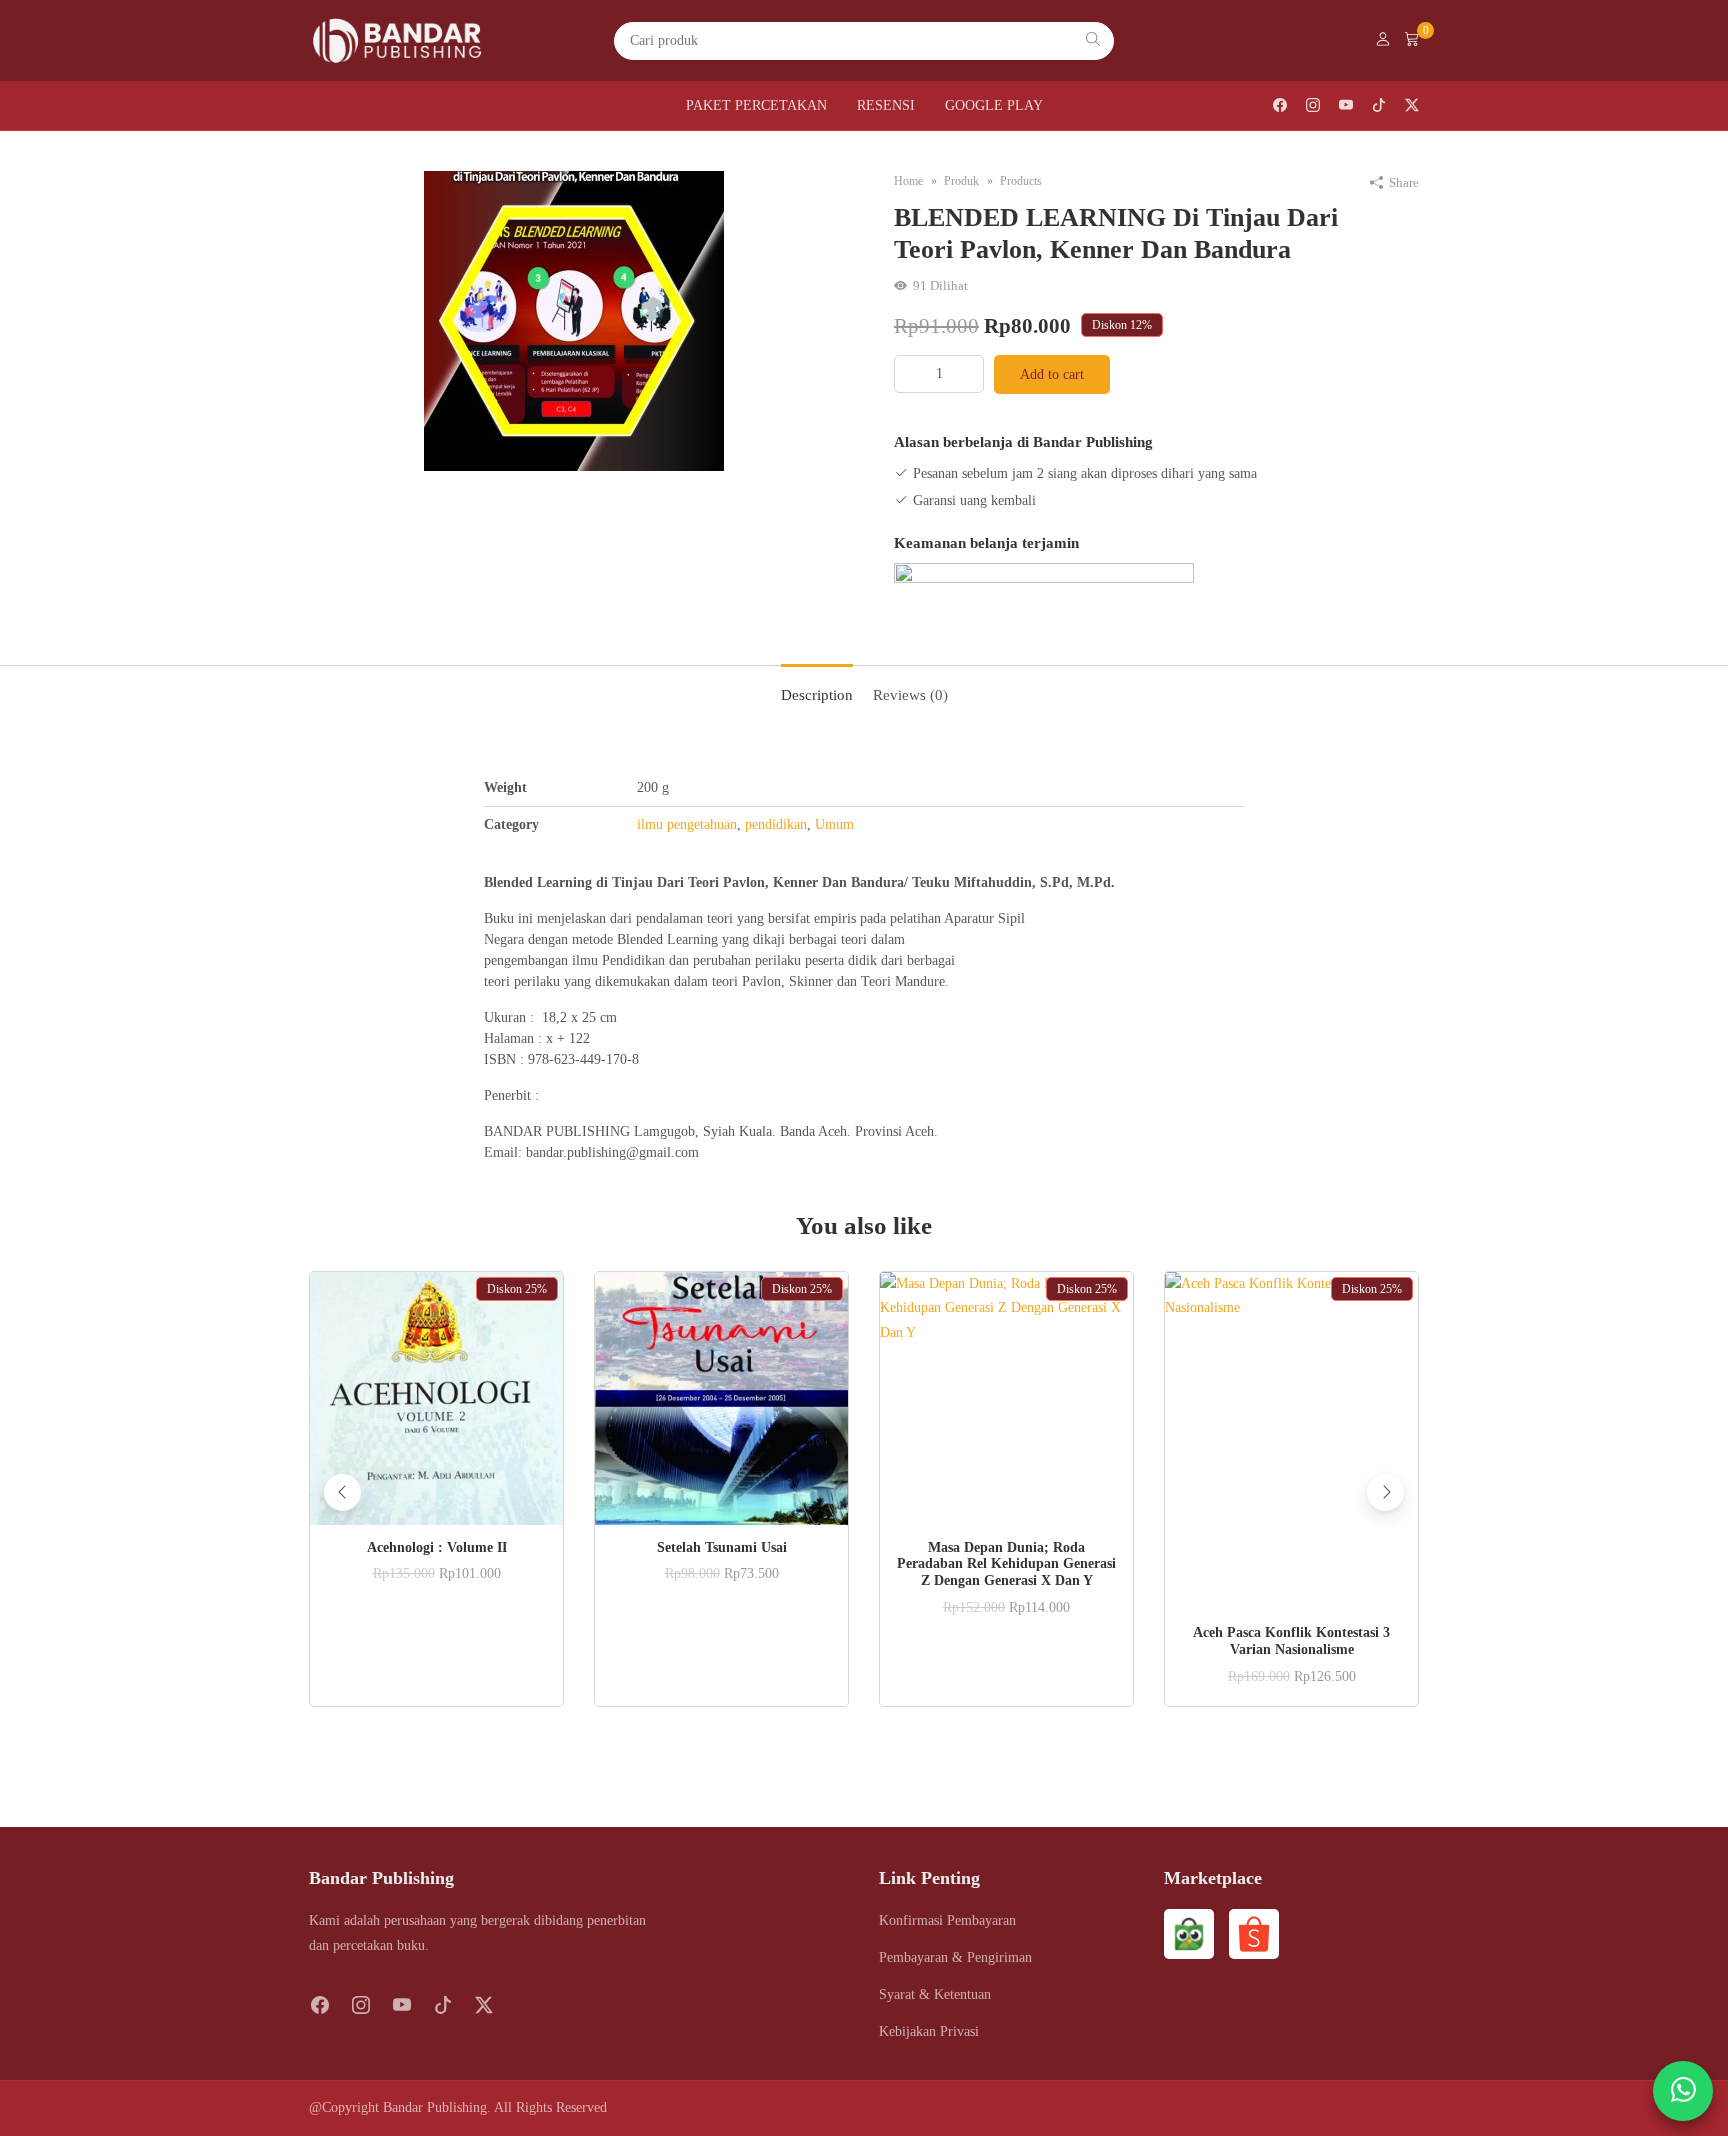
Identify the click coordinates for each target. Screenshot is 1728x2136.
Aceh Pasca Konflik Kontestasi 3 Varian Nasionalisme (1291, 1641)
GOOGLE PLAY (994, 105)
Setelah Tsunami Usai (722, 1547)
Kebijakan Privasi (929, 2031)
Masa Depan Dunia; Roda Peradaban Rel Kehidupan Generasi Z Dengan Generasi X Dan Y (1006, 1564)
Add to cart (1052, 374)
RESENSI (886, 105)
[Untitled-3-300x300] (574, 319)
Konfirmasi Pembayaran (947, 1920)
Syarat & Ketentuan (935, 1994)
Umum (834, 824)
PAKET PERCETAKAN (756, 105)
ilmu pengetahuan (687, 824)
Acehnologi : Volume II (437, 1547)
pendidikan (776, 824)
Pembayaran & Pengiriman (955, 1957)
